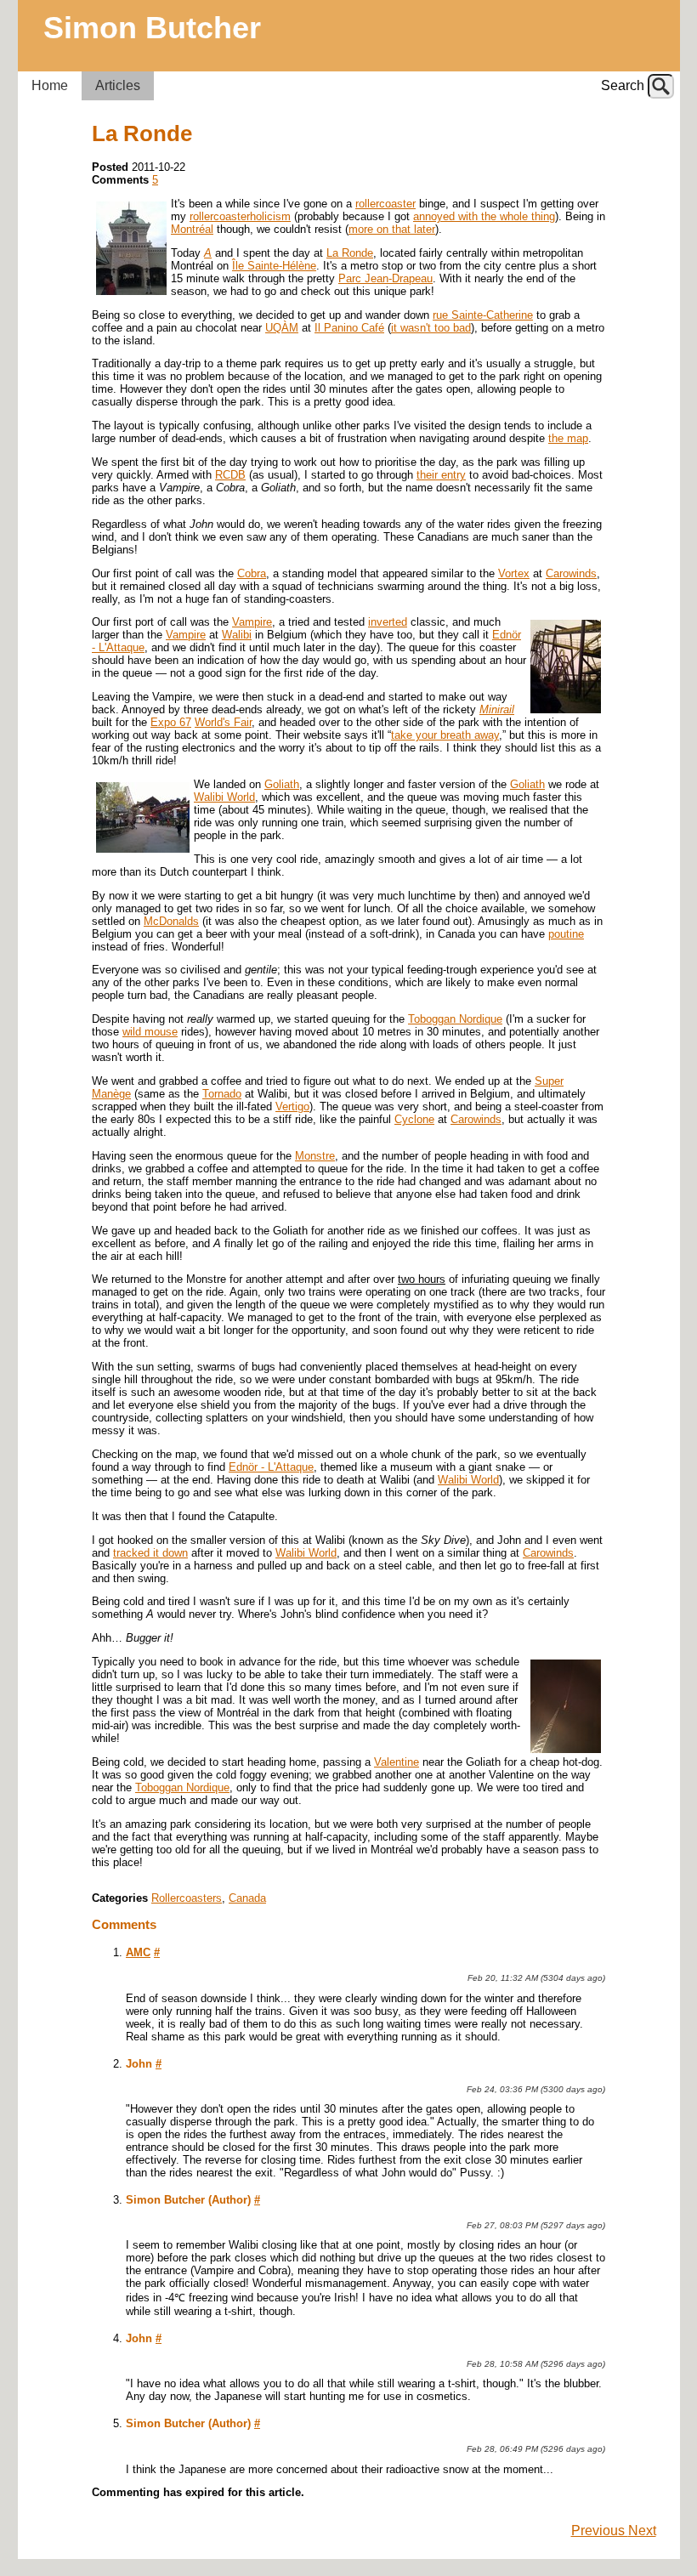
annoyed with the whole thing (484, 216)
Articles (118, 85)
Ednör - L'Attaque (271, 1467)
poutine (566, 934)
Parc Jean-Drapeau (385, 278)
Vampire (252, 622)
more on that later (392, 229)
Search (623, 85)
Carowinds (571, 573)
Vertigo (292, 1106)
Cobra (252, 573)
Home (50, 85)
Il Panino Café (349, 328)
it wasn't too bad (431, 328)
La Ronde (350, 253)
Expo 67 (171, 722)
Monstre (315, 1156)
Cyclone (414, 1119)
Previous (600, 2531)
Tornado (222, 1094)
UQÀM (282, 328)
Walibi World (224, 797)
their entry (441, 475)
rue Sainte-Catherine (483, 315)
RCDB (230, 475)
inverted (388, 622)
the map (568, 438)
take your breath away (445, 735)
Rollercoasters (187, 1898)
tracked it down (150, 1553)
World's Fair (223, 722)
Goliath (282, 784)
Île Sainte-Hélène (274, 266)
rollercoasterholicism (240, 216)
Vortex (514, 573)
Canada (247, 1898)
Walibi (237, 635)
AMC (138, 1952)
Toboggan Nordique (455, 1019)
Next (642, 2531)
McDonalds (171, 921)
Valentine (397, 1762)
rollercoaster (385, 204)
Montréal (192, 229)
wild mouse (150, 1032)
